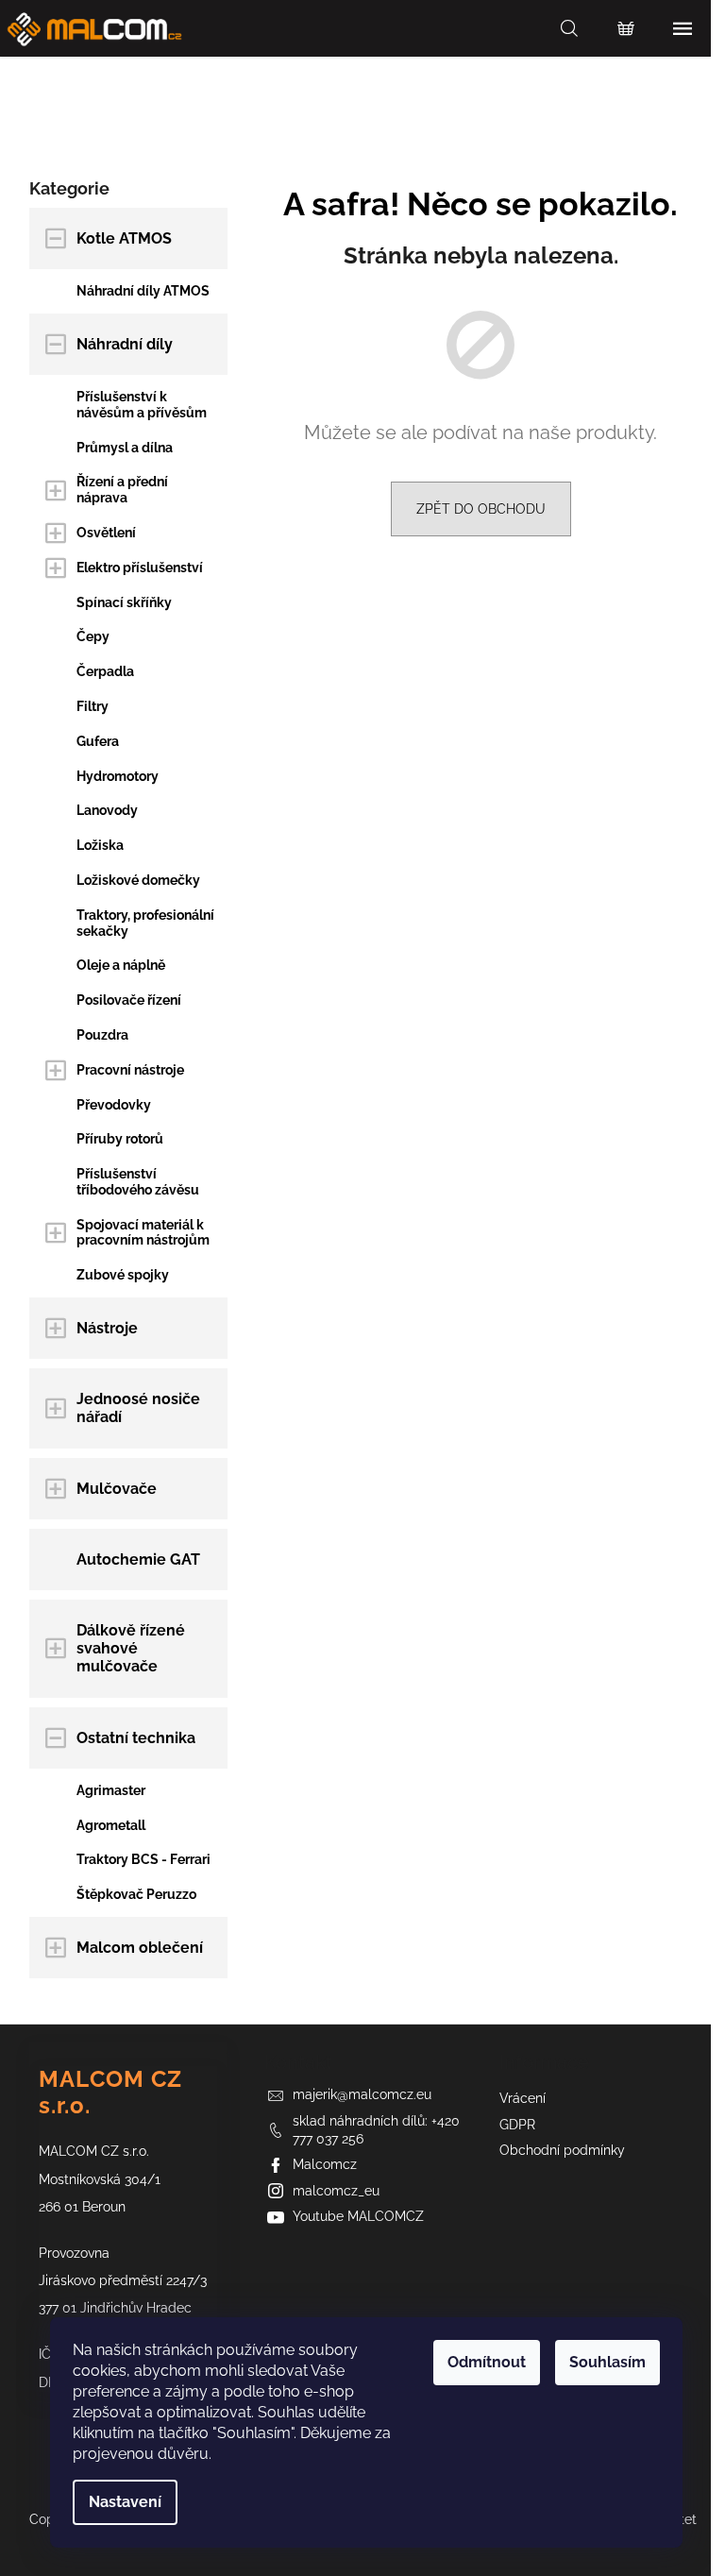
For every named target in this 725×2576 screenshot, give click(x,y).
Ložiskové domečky (138, 880)
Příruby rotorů (120, 1139)
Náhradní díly (125, 344)
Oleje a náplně (121, 965)
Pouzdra (102, 1035)
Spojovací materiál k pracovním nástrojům (143, 1233)
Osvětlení (106, 533)
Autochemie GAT (138, 1559)
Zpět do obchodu (481, 509)
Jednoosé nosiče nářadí (138, 1408)
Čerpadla (105, 671)
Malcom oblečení (140, 1948)
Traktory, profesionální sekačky (145, 923)
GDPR (517, 2125)
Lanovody (107, 810)
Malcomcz (325, 2164)
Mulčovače (117, 1489)
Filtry (93, 706)
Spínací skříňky (124, 602)
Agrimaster (111, 1790)
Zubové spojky (123, 1275)
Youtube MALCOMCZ (358, 2216)
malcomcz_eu (336, 2191)
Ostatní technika (136, 1738)
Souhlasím (607, 2362)
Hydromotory (118, 776)
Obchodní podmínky (562, 2150)
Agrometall (111, 1825)
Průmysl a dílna (125, 448)
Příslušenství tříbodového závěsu (138, 1182)
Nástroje (107, 1328)
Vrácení (523, 2098)
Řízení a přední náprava (122, 490)
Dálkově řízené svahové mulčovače (131, 1648)
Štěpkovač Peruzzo (136, 1894)
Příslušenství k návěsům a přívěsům (142, 405)
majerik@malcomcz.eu (362, 2094)
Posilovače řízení (129, 1000)
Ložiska (100, 845)
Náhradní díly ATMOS (143, 291)
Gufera (98, 741)
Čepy (93, 636)
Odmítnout (487, 2362)
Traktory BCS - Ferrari (143, 1859)
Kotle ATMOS (124, 238)
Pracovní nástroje (130, 1070)
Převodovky (114, 1105)
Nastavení (125, 2502)
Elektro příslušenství (140, 568)
